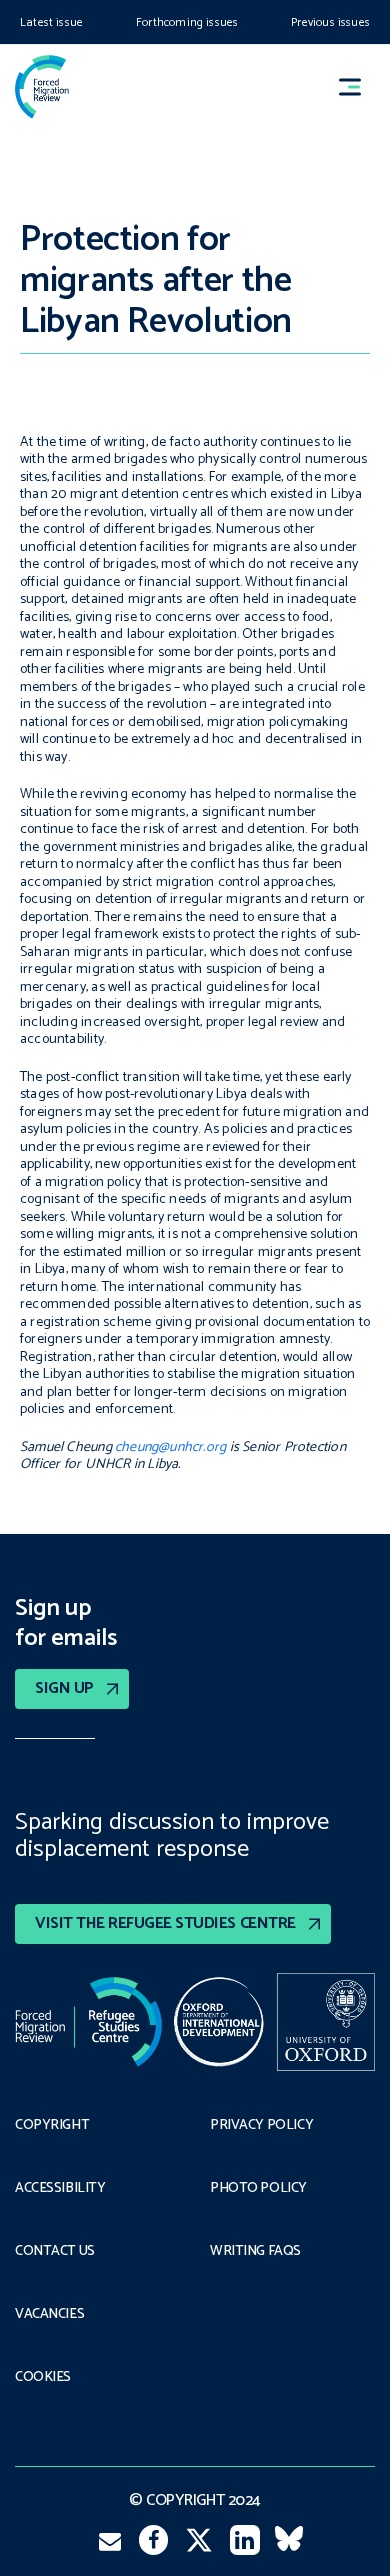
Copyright (52, 2126)
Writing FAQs (255, 2252)
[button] (359, 86)
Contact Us (55, 2252)
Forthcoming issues (187, 22)
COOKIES (43, 2378)
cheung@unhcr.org (170, 1447)
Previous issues (330, 22)
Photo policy (258, 2189)
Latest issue (51, 22)
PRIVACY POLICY (261, 2126)
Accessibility (60, 2189)
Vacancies (49, 2315)
